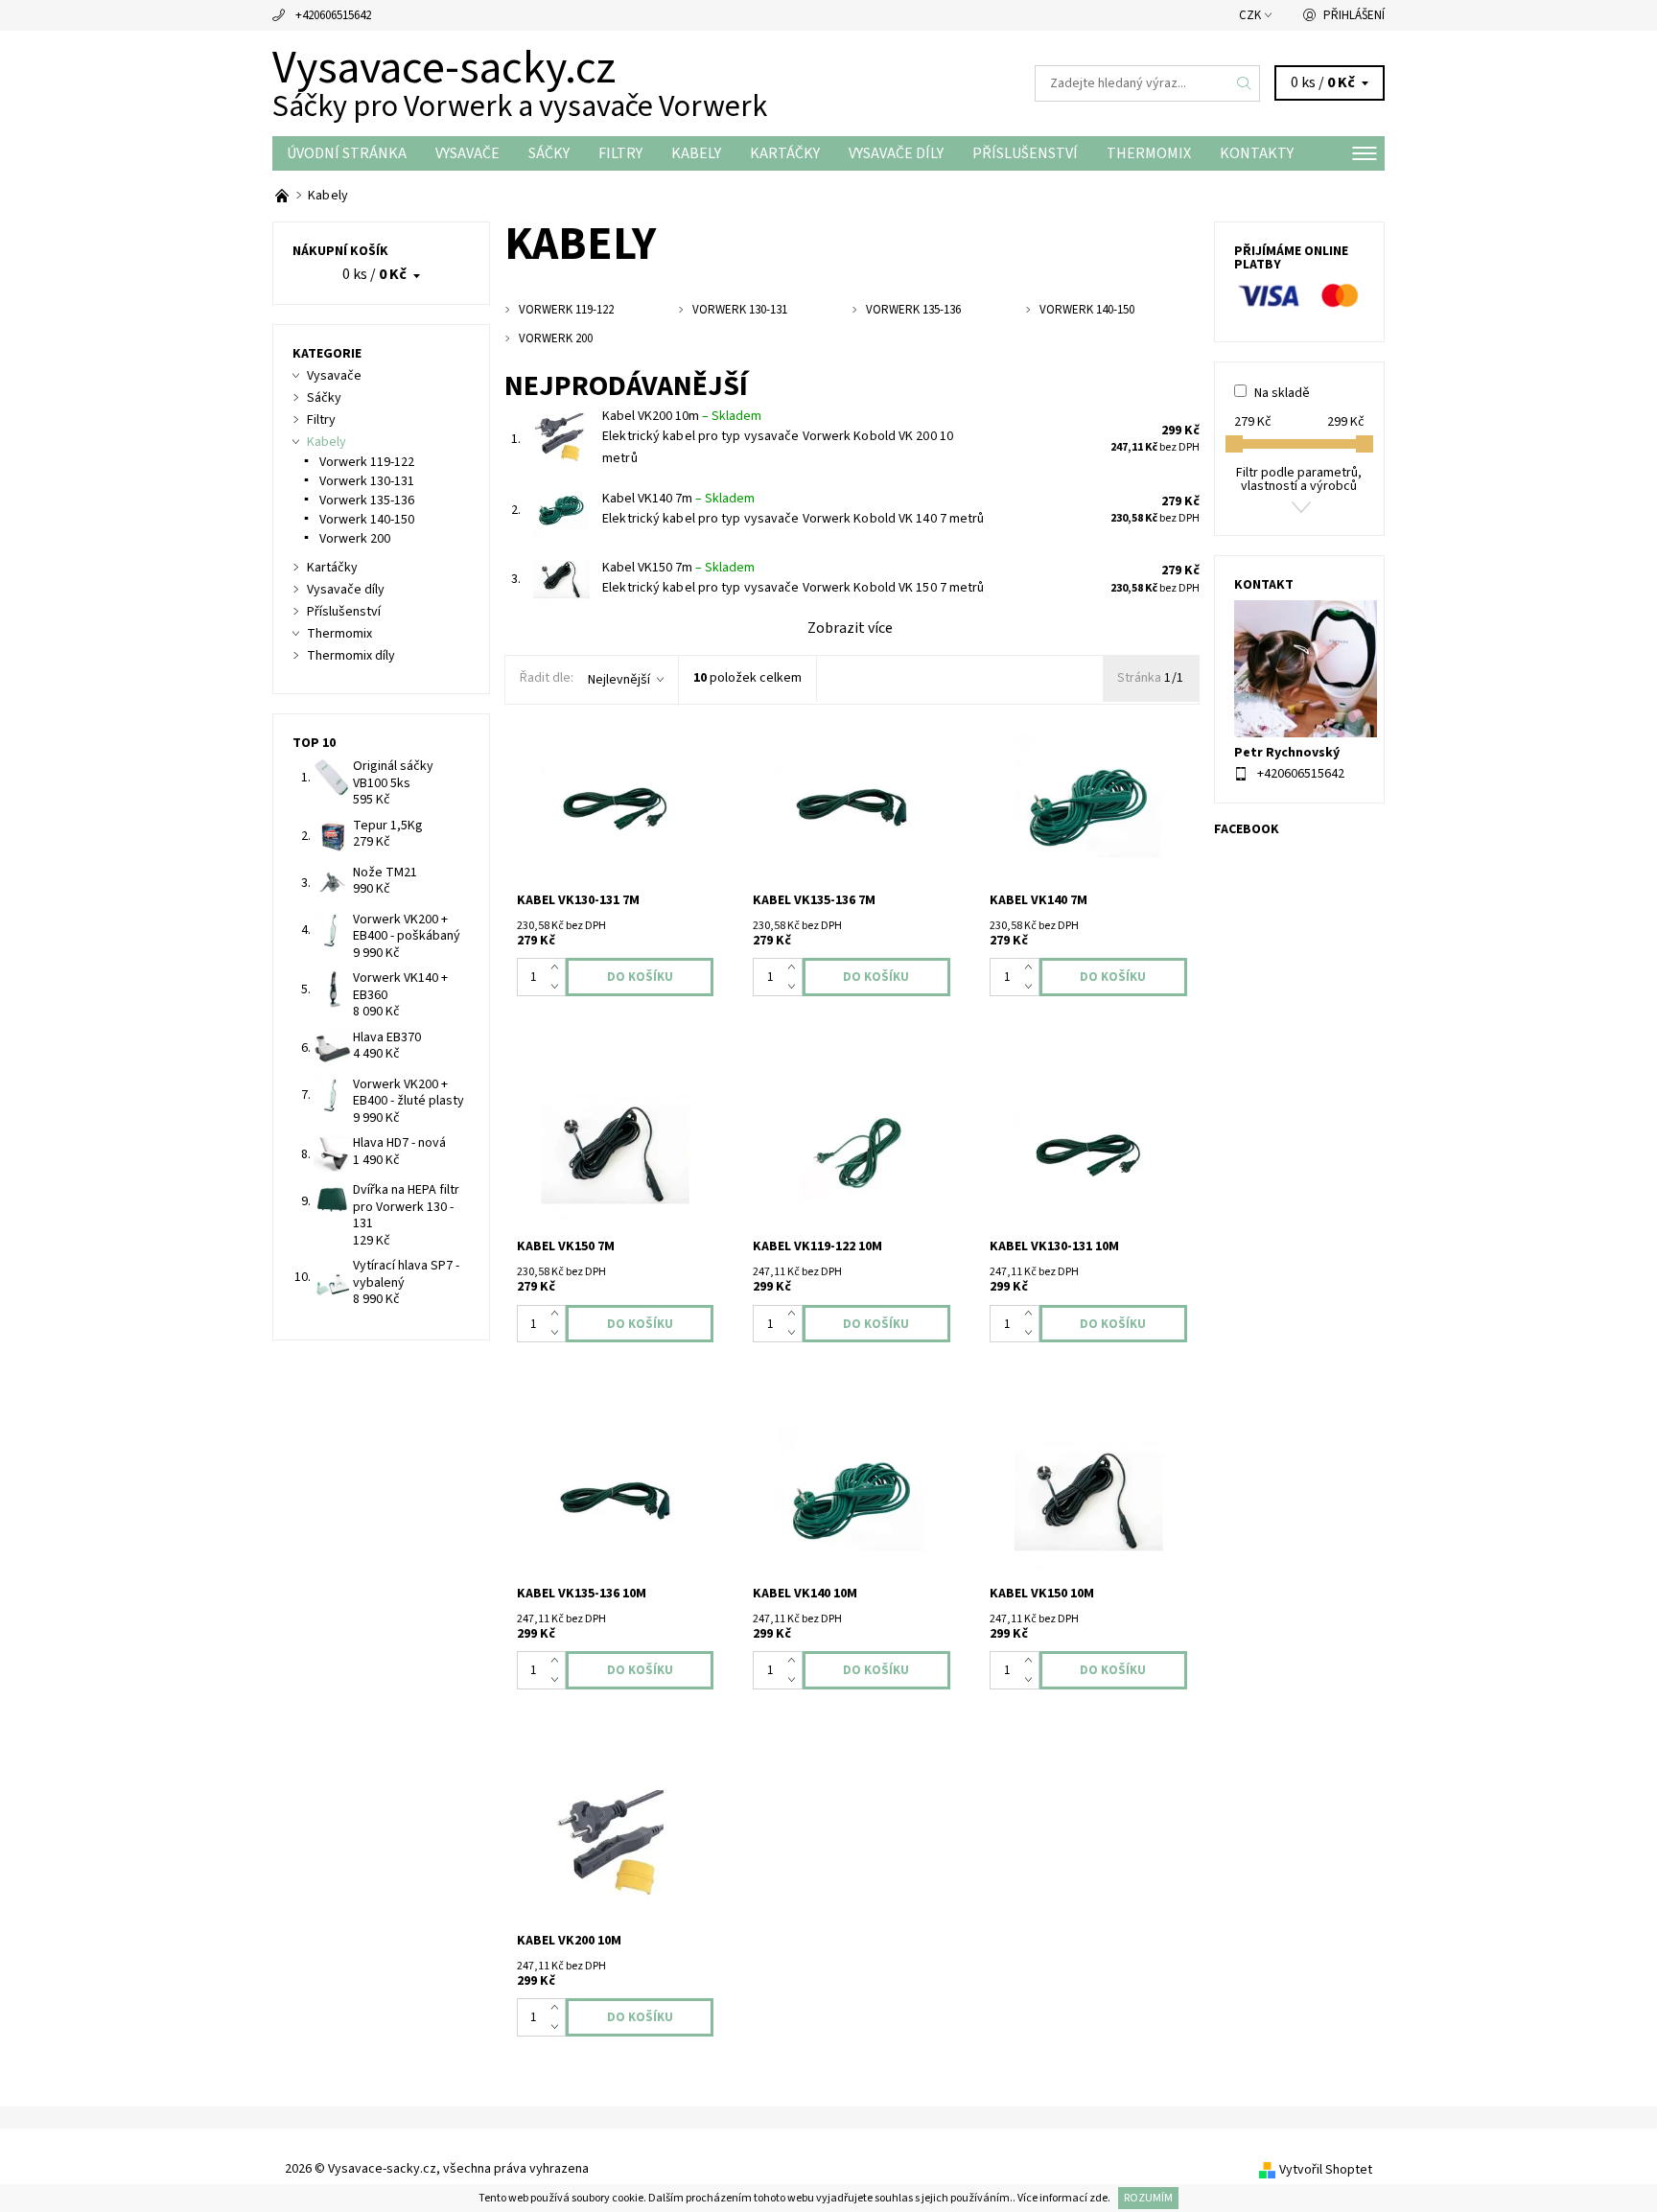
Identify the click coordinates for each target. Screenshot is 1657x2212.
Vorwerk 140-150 (367, 520)
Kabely (696, 153)
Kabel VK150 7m (678, 568)
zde (1098, 2198)
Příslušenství (1025, 153)
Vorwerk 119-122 (367, 462)
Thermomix (1149, 153)
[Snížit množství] (559, 987)
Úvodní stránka (347, 153)
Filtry (620, 153)
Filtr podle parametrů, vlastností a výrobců (1299, 479)
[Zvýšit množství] (559, 967)
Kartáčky (785, 153)
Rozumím (1148, 2198)
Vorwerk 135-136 (367, 501)
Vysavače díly (896, 153)
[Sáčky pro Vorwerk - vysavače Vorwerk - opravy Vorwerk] (283, 196)
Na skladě (1282, 393)
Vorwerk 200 (355, 539)
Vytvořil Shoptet (1326, 2170)
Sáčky (549, 153)
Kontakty (1257, 153)
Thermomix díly (351, 656)
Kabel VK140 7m (678, 499)
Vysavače (467, 153)
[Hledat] (1245, 83)
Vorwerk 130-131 (367, 481)
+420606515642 (333, 15)
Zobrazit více (850, 628)
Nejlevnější (619, 680)
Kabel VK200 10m (682, 416)
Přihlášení (1354, 15)
